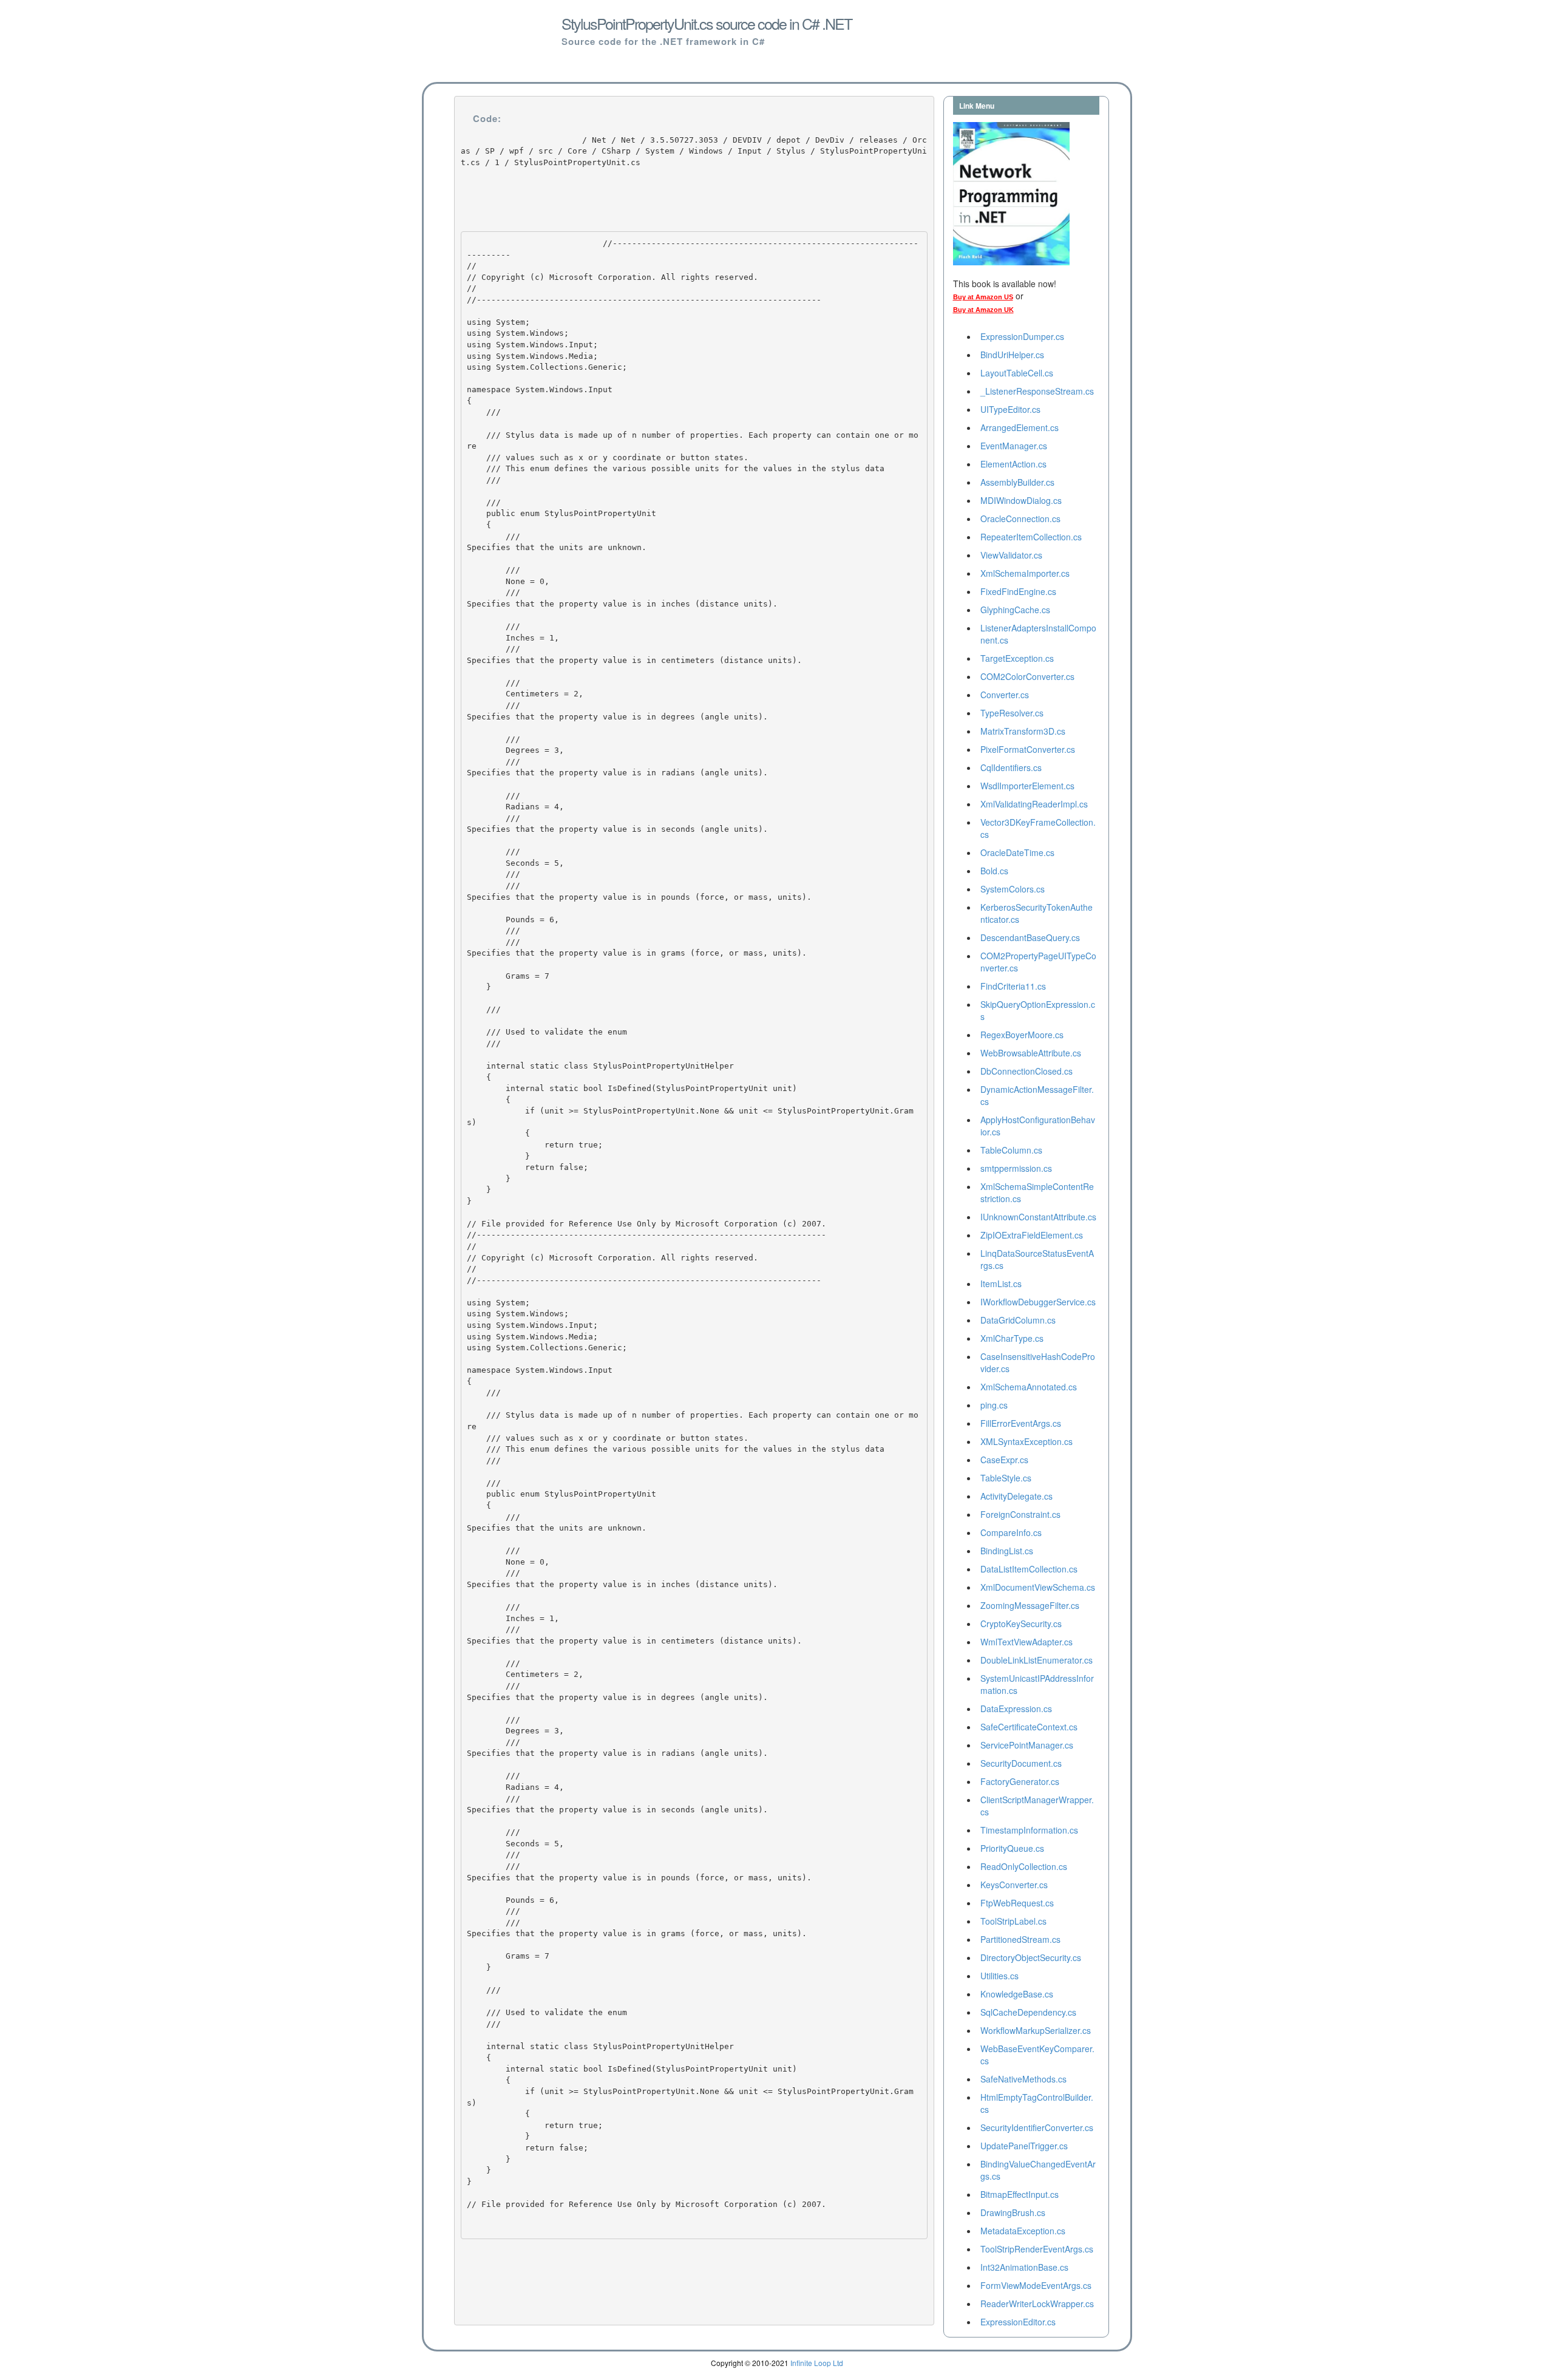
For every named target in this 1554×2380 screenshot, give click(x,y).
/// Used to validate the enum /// (549, 1038)
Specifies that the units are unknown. (557, 547)
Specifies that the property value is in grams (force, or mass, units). (637, 953)
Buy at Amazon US (983, 297)
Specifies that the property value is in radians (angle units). (617, 773)
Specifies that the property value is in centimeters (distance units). (634, 660)
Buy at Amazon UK (983, 310)
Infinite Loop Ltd (817, 2363)
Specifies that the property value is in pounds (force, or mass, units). (639, 897)
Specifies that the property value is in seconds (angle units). (617, 829)
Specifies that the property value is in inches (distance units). (622, 604)
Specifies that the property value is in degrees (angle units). (617, 717)
